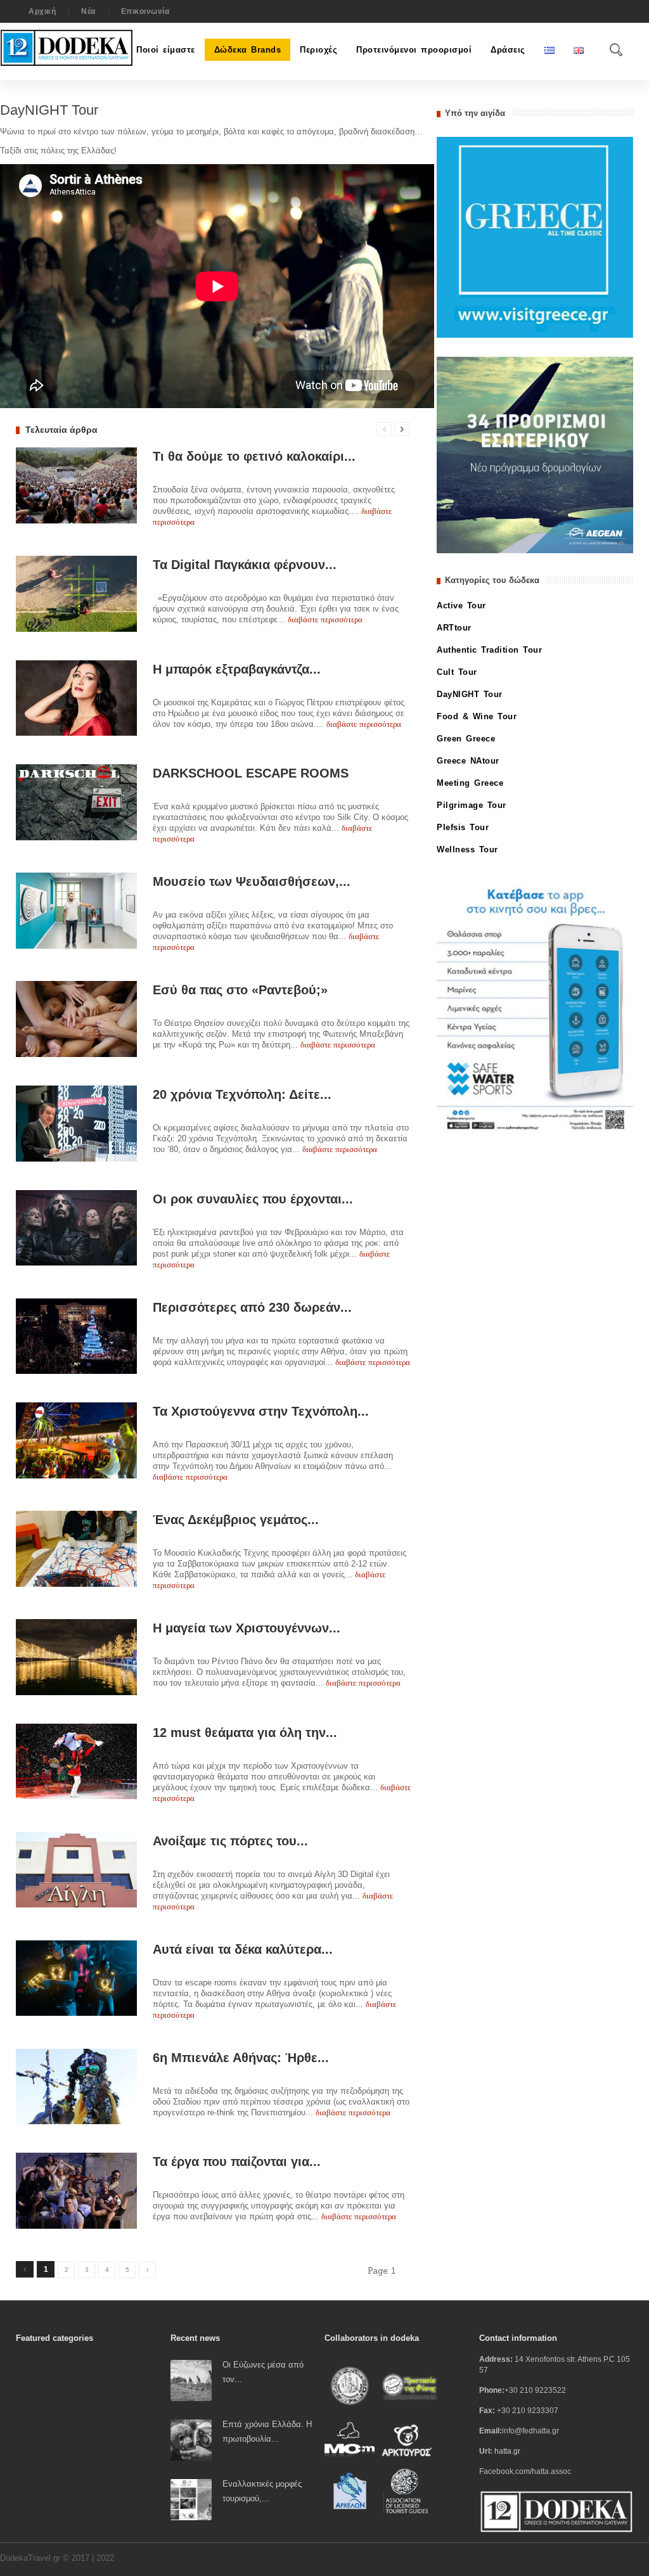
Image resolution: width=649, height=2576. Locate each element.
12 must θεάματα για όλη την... (245, 1733)
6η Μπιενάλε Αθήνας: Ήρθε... (241, 2058)
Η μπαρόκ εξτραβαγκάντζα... (237, 669)
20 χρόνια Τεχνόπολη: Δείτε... (242, 1094)
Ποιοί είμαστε (166, 50)
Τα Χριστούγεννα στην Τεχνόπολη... (261, 1411)
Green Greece (466, 739)
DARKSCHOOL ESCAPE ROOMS (251, 773)
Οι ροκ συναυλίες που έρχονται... (253, 1199)
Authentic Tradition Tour (489, 650)
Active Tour (461, 606)
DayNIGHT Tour (470, 694)
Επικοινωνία (145, 11)
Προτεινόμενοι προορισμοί (414, 50)
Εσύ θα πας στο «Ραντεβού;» (240, 990)
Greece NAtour (468, 761)
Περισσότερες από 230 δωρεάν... (252, 1307)
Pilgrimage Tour (472, 805)
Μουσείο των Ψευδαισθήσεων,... (252, 881)
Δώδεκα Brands (248, 50)
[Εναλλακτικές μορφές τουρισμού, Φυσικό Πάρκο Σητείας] (191, 2499)
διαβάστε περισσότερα (325, 619)
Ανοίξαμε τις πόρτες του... (230, 1841)
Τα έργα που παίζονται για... (237, 2162)
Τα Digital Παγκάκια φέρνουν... (245, 565)
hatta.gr (507, 2451)
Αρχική (42, 11)
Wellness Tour (467, 849)
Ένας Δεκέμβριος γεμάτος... (236, 1520)
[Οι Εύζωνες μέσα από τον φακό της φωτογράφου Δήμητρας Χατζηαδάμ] (191, 2380)
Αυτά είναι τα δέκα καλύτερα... (243, 1949)
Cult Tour (457, 672)
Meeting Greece (470, 783)
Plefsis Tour (463, 827)
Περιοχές (318, 50)
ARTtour (454, 628)
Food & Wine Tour (477, 716)
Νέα (88, 11)
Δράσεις (508, 50)
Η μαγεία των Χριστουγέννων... (247, 1628)
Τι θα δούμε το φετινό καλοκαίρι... (254, 456)
